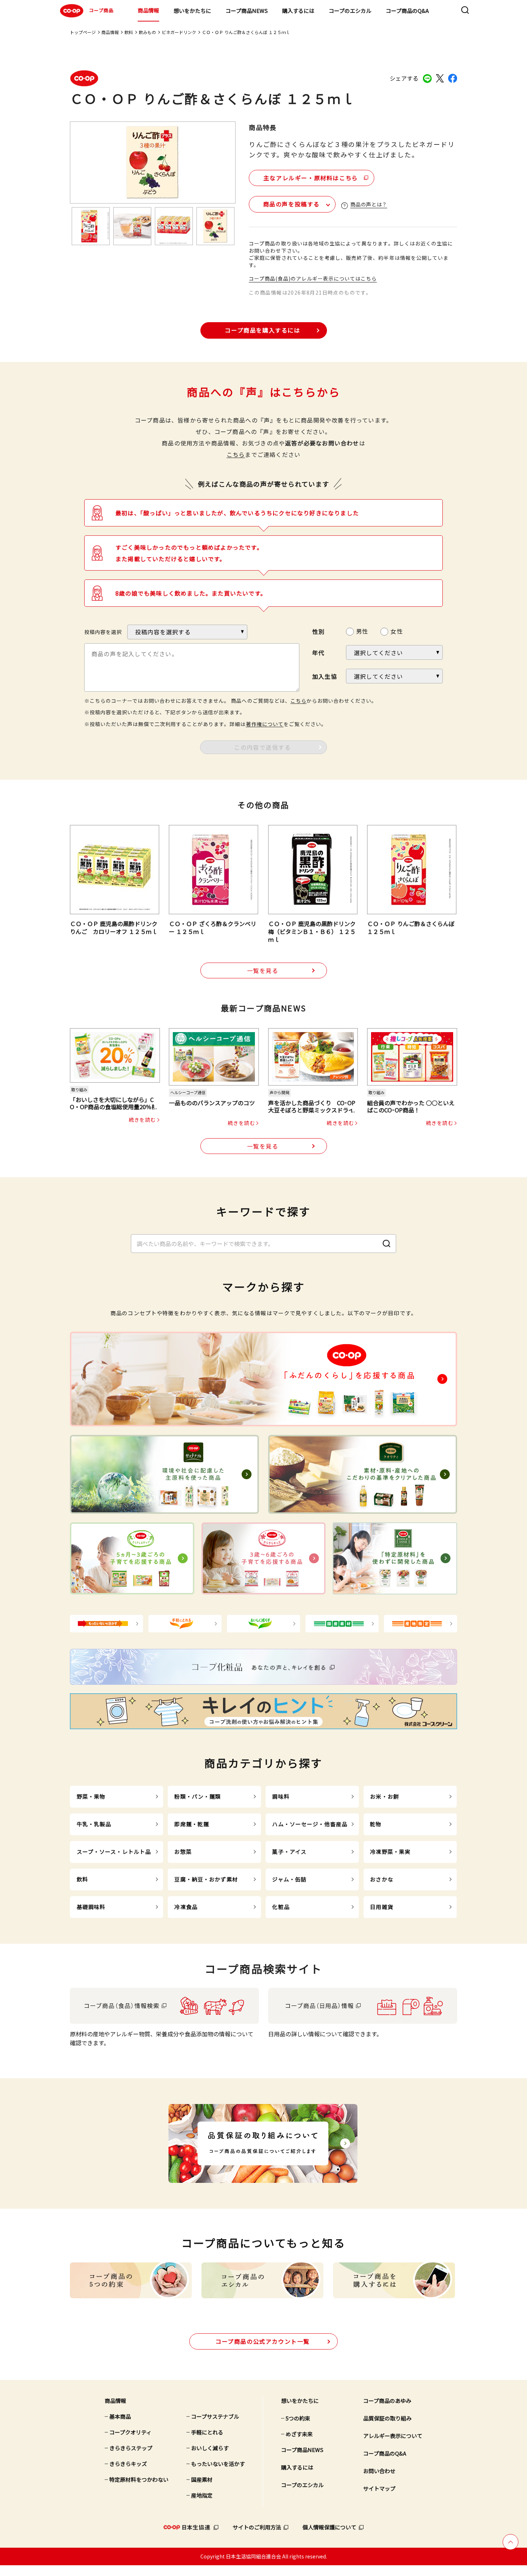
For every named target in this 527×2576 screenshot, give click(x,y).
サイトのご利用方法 (257, 2527)
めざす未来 (299, 2434)
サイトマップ (379, 2488)
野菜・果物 (91, 1796)
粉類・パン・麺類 (198, 1796)
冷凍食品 (186, 1907)
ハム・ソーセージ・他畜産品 (310, 1824)
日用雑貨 (382, 1907)
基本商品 (120, 2416)
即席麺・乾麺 (192, 1824)
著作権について (265, 724)
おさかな (382, 1879)
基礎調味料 (91, 1907)
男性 (362, 631)
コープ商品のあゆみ (387, 2401)
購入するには (298, 11)
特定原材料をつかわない (139, 2479)
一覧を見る (263, 970)
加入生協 (325, 676)
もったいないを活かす (218, 2464)
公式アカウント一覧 (263, 2341)
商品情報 (148, 10)
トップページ (83, 32)
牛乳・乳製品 (94, 1824)
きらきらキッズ (128, 2464)
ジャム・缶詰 (289, 1879)
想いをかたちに (192, 11)
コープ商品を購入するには (262, 330)
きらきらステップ (131, 2448)
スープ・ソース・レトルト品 (114, 1852)
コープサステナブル (215, 2416)
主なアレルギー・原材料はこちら (311, 178)
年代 (318, 653)
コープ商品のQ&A (407, 11)
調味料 (281, 1796)
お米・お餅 (384, 1796)
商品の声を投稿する (291, 204)
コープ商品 (101, 10)
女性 (397, 631)
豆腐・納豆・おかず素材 (206, 1879)
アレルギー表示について (393, 2436)
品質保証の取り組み (387, 2418)
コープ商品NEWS (247, 11)
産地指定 (202, 2495)
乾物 (376, 1824)
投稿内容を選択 (103, 632)
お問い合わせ (379, 2471)
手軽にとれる (207, 2432)
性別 (318, 631)
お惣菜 (183, 1852)
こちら (236, 454)
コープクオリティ (130, 2432)
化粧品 (281, 1907)
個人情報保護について (329, 2527)
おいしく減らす (210, 2448)
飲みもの (147, 32)
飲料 (129, 32)
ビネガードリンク (179, 32)
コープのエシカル (350, 11)
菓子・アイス (289, 1852)
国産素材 (202, 2479)
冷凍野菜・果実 (390, 1852)
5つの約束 (298, 2418)
